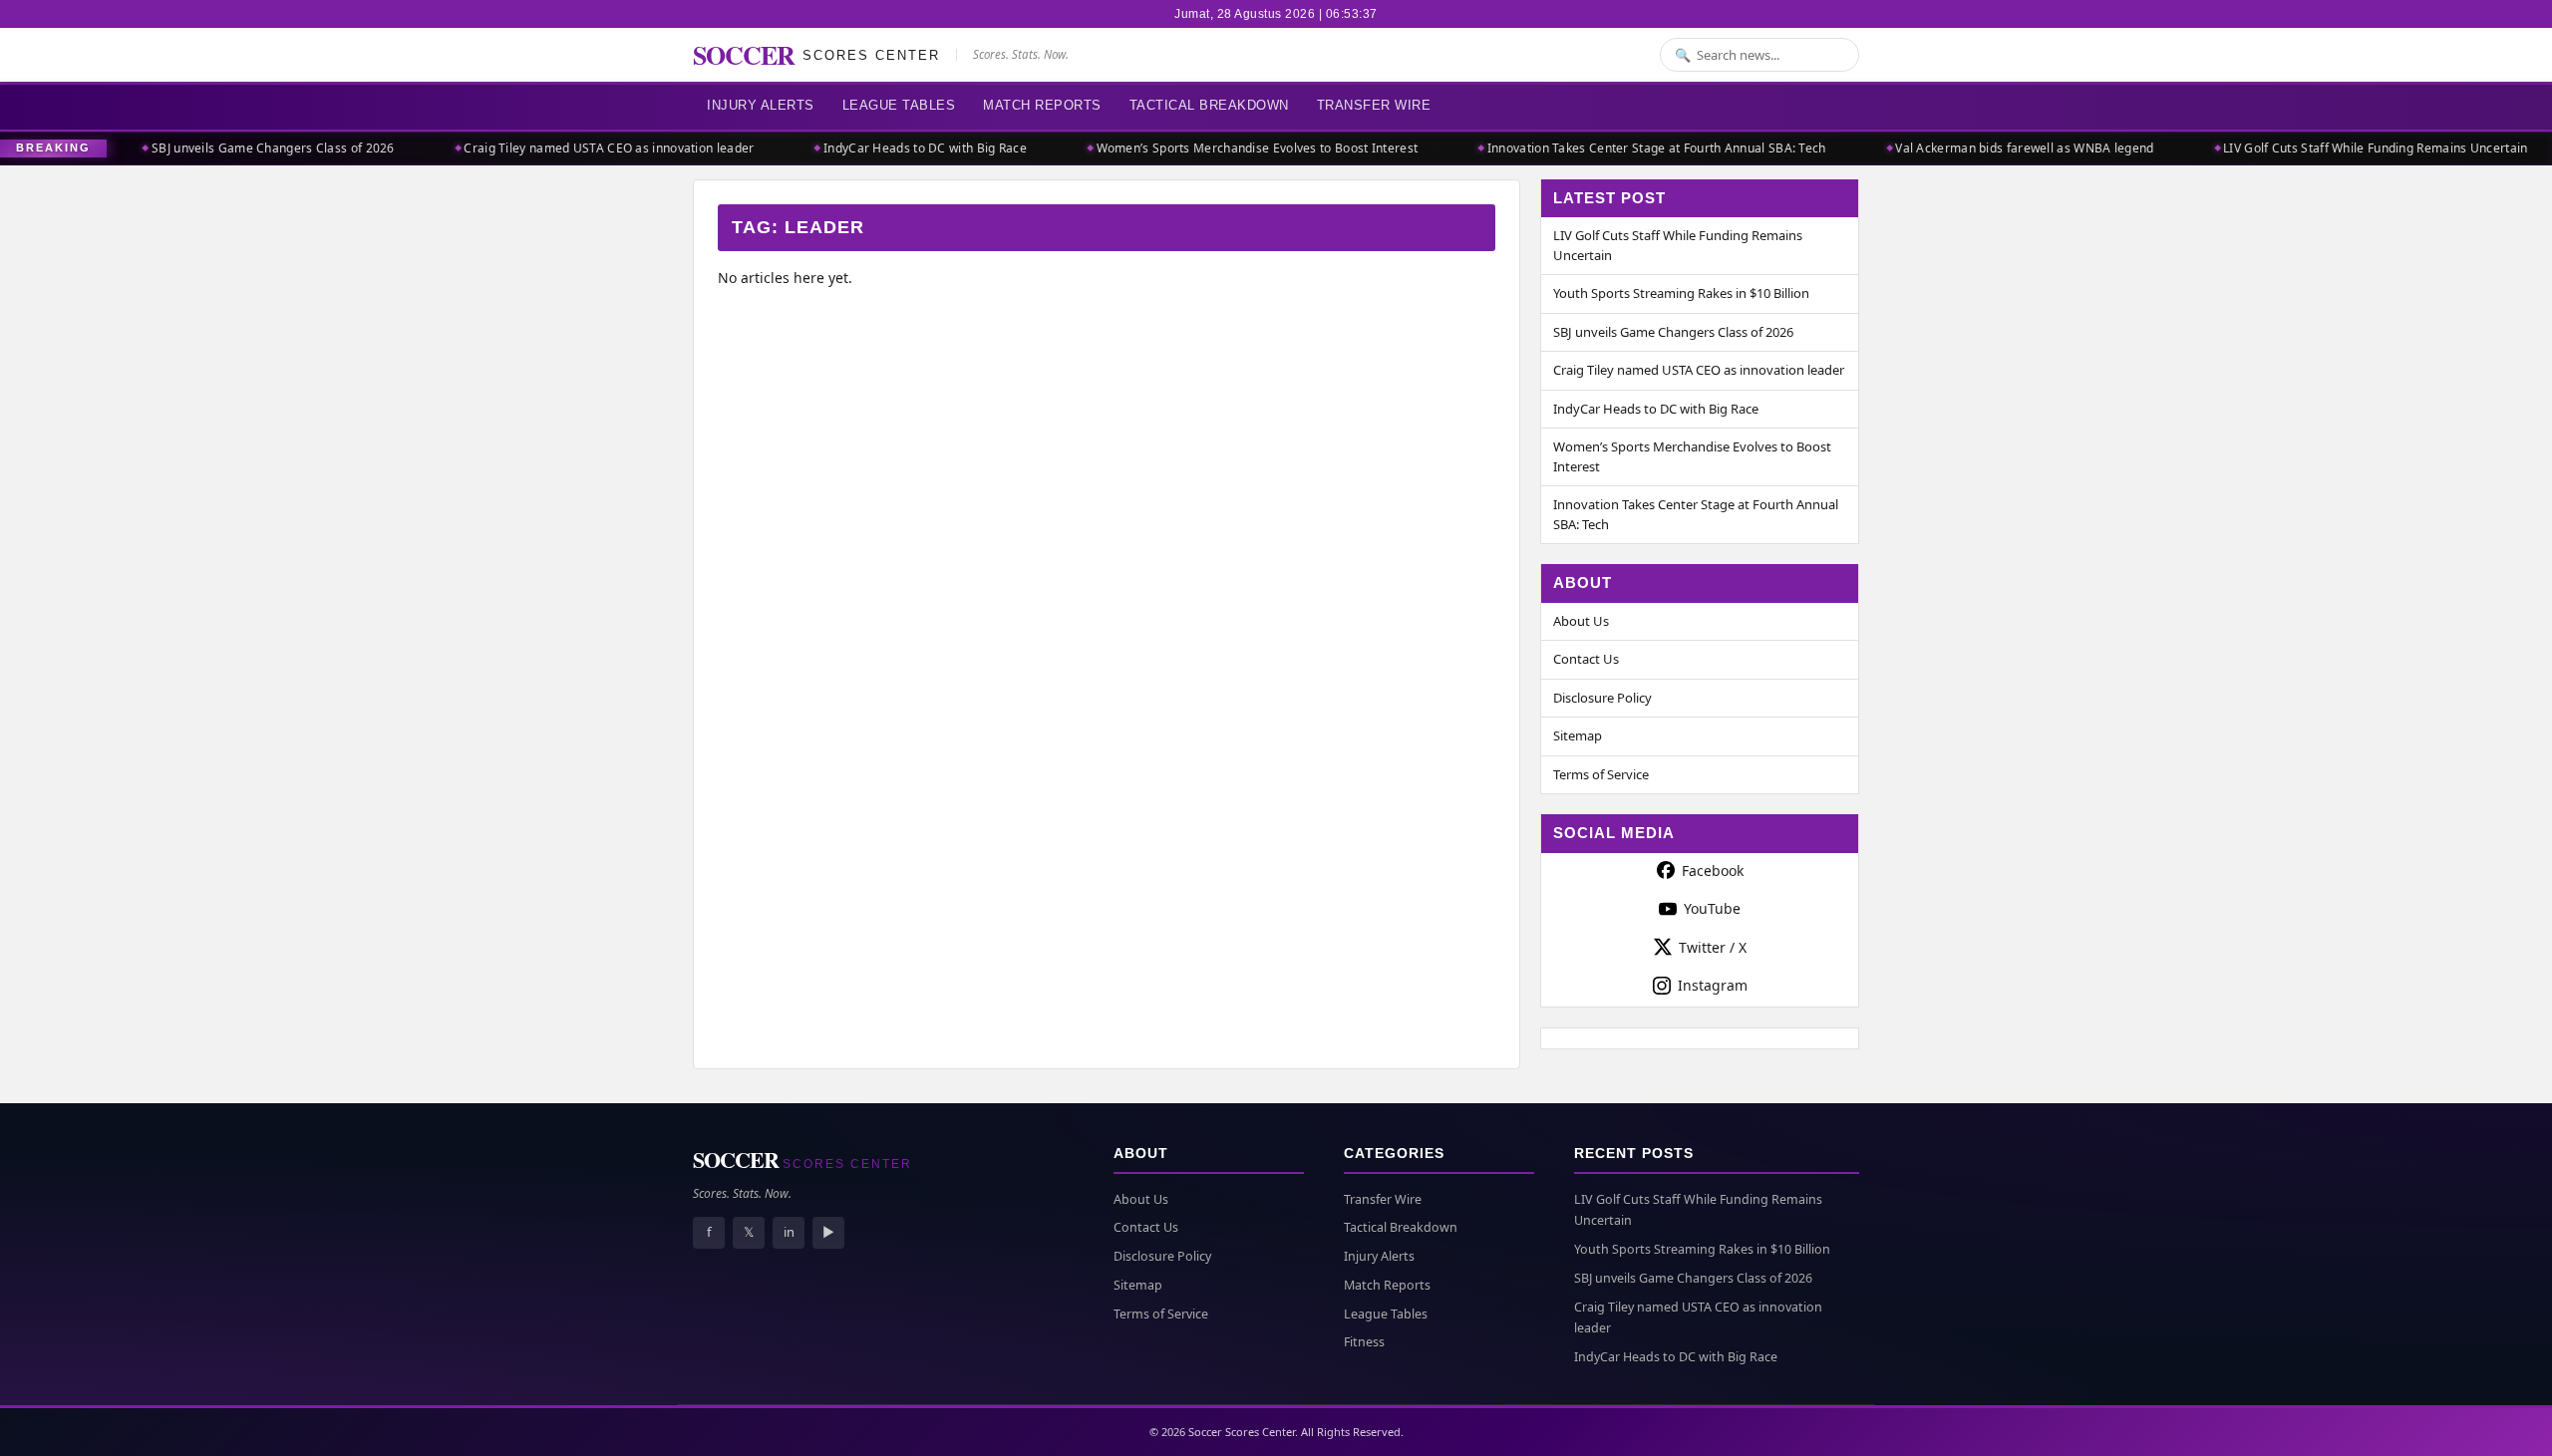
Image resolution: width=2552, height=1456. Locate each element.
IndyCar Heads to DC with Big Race (894, 148)
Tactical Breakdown (1209, 105)
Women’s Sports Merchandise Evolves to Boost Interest (1227, 148)
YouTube (1712, 908)
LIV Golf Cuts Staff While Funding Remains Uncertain (2345, 148)
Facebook (1713, 871)
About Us (1581, 621)
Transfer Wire (1374, 105)
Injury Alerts (761, 105)
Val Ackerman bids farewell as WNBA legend (1994, 148)
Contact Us (1586, 659)
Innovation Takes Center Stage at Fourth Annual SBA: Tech (1626, 148)
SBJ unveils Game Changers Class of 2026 (242, 148)
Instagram (1713, 985)
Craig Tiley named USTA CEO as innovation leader (579, 148)
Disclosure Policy (1602, 698)
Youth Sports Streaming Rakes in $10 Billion (1681, 293)
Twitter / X (1713, 947)
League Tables (899, 105)
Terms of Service (1601, 774)
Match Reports (1042, 105)
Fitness (1364, 1342)
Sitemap (1578, 735)
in (789, 1232)
